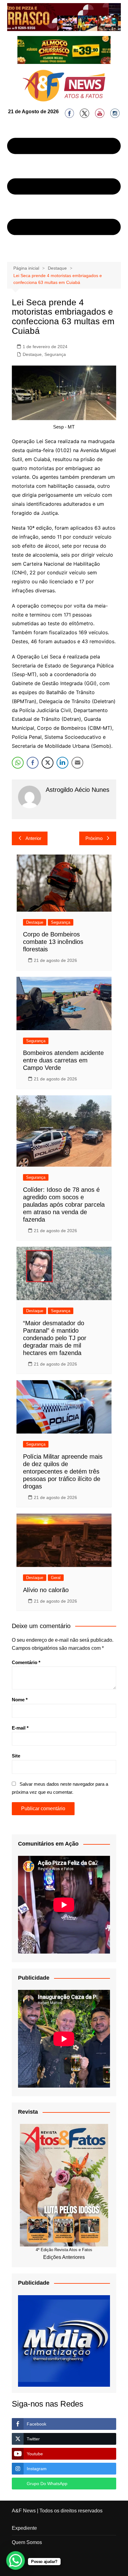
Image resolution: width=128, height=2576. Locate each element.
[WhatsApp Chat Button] (16, 2560)
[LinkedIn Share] (62, 763)
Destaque (32, 354)
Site (16, 1756)
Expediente (24, 2528)
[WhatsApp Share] (18, 763)
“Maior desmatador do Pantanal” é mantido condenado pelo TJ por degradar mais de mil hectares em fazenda (55, 1338)
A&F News (24, 2511)
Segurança (55, 354)
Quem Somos (27, 2542)
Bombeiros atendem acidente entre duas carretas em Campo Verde (63, 1060)
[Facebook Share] (33, 763)
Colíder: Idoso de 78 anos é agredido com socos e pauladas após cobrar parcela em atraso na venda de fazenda (64, 1205)
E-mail (20, 1728)
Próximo (94, 838)
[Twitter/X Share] (48, 763)
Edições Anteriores (64, 2257)
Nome (20, 1700)
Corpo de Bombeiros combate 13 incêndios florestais (53, 942)
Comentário (26, 1662)
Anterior (33, 838)
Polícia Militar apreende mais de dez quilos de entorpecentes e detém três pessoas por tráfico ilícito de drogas (63, 1471)
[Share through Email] (77, 763)
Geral (56, 1578)
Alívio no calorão (46, 1590)
